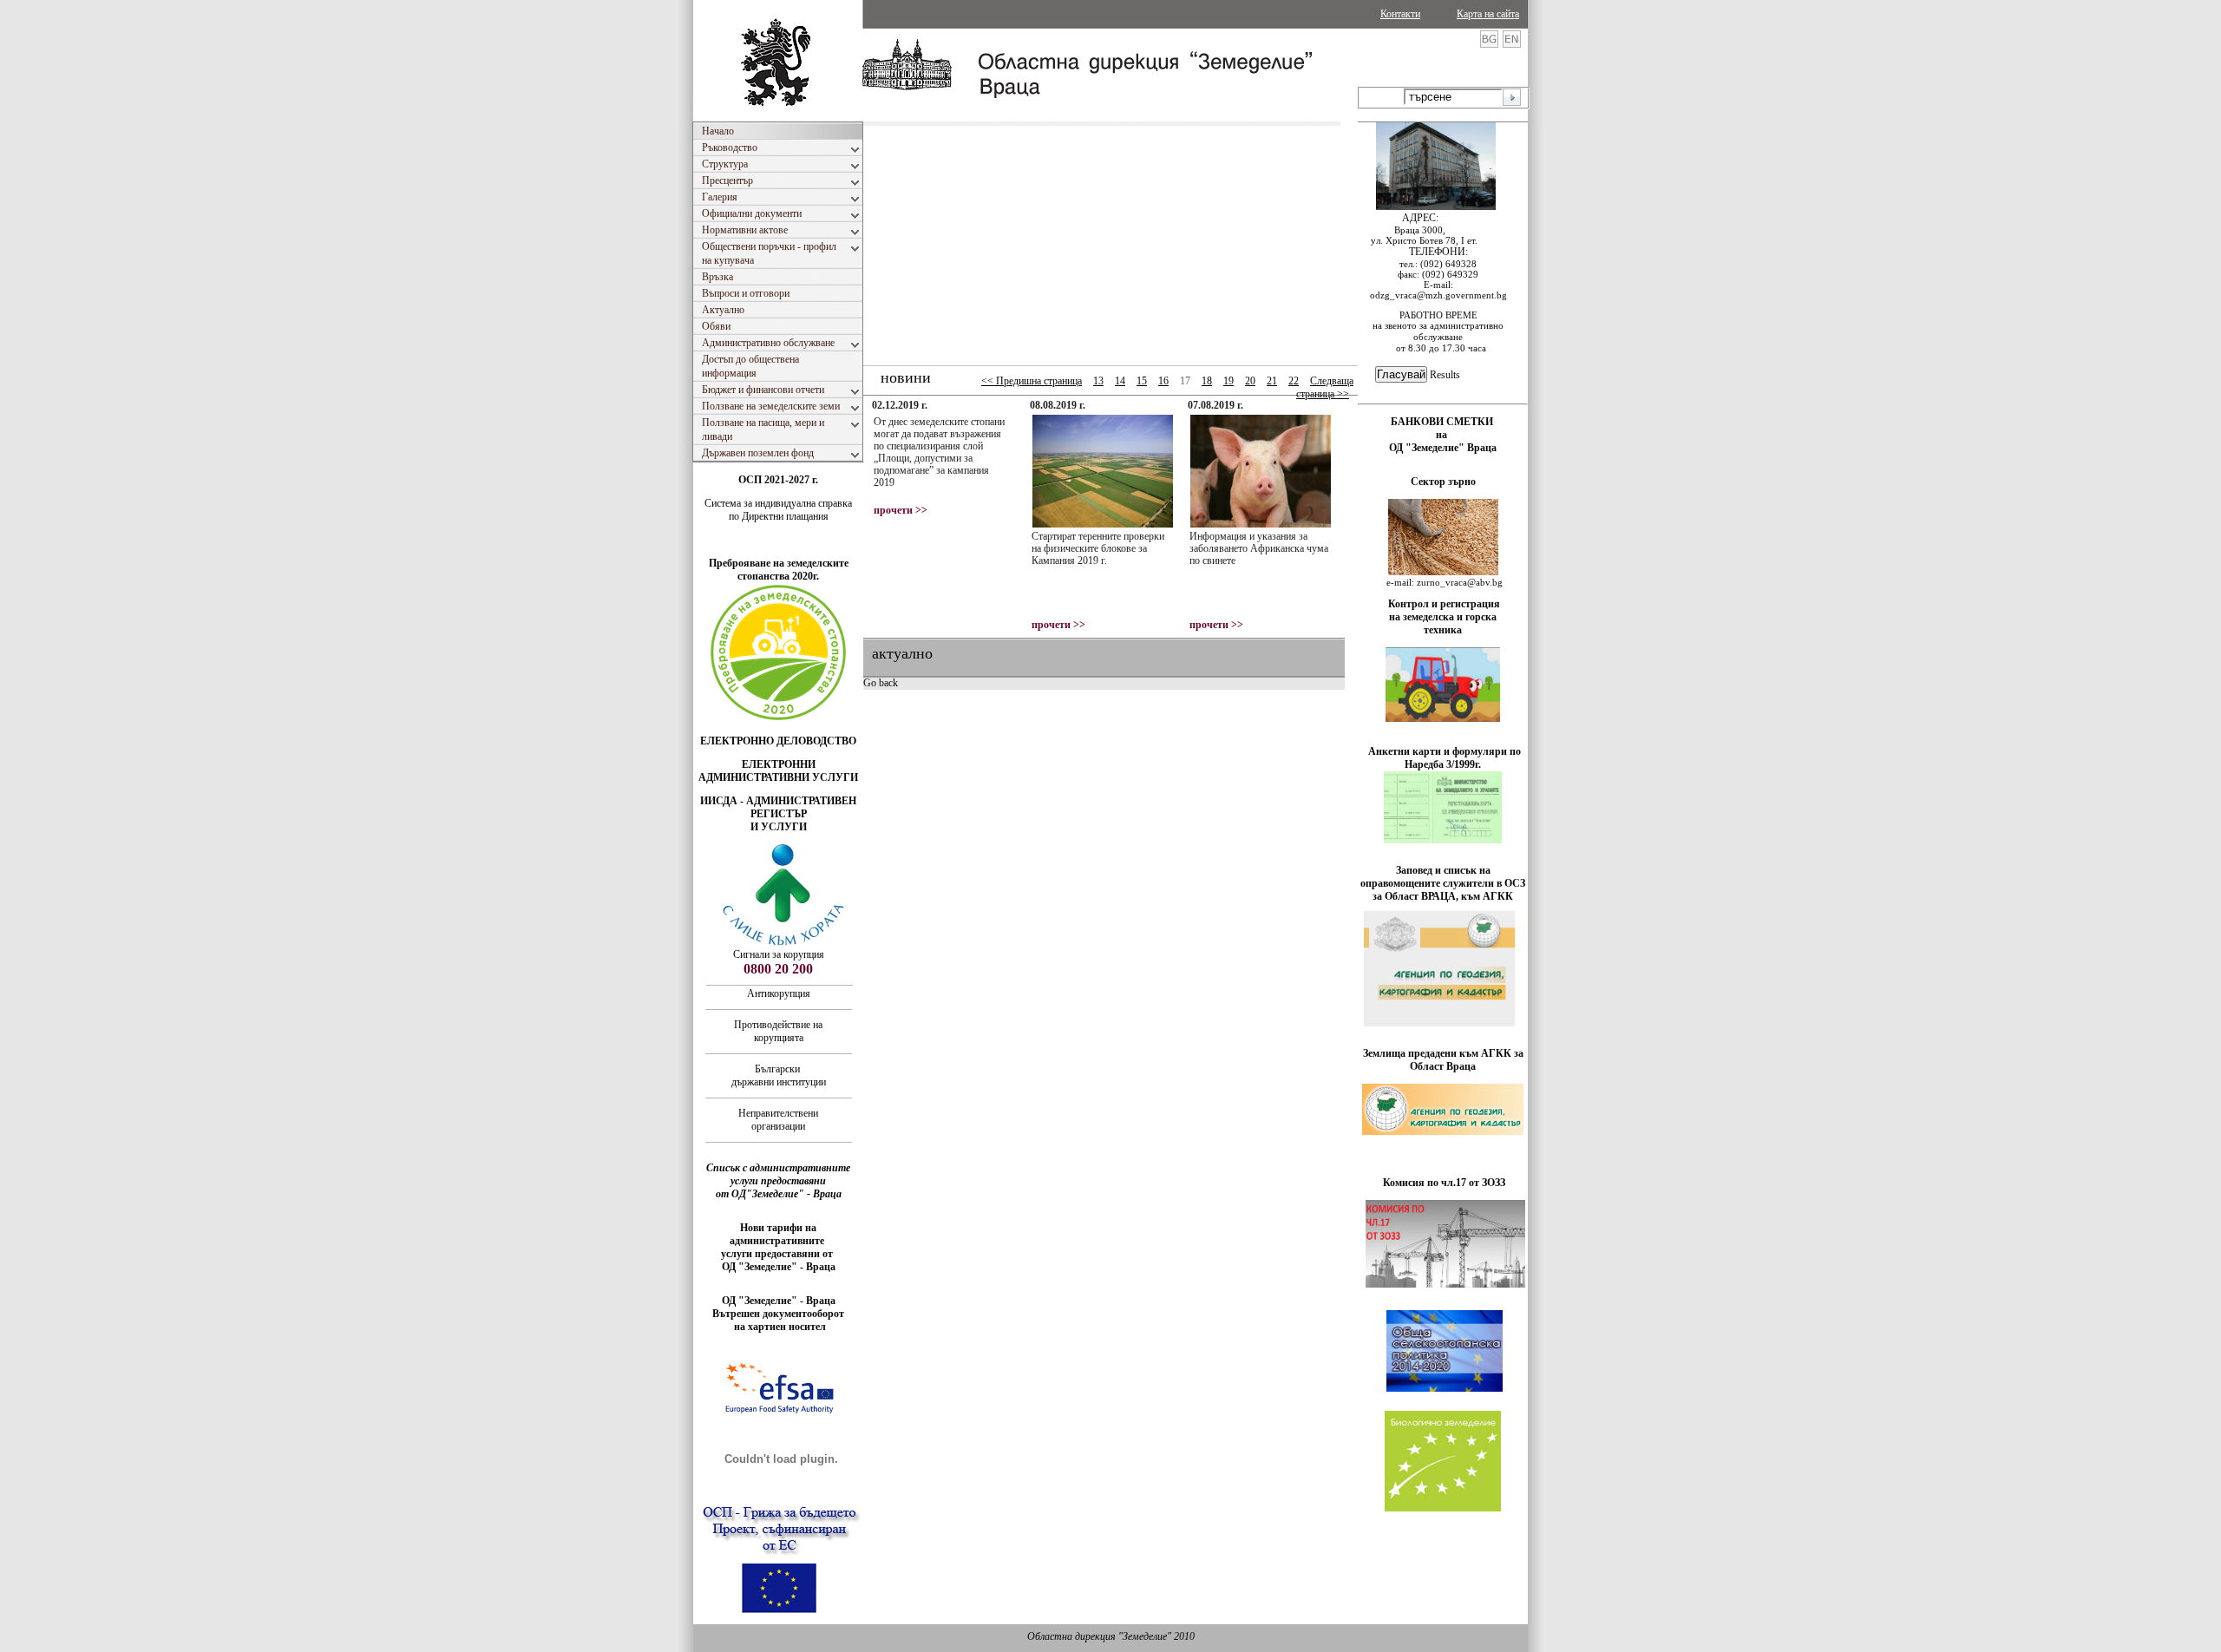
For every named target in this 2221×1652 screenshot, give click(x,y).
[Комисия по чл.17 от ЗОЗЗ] (1445, 1284)
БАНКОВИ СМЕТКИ (1443, 422)
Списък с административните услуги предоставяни (778, 1174)
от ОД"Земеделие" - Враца (779, 1194)
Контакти (1400, 14)
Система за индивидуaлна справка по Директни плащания (778, 510)
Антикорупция (779, 993)
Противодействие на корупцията (778, 1031)
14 (1120, 381)
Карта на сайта (1488, 14)
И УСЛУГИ (779, 827)
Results (1445, 375)
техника (1443, 630)
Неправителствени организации (778, 1120)
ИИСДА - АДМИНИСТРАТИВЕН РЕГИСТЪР (778, 807)
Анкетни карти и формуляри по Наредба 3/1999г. (1445, 758)
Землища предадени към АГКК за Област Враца (1443, 1060)
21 (1272, 381)
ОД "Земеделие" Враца (1443, 448)
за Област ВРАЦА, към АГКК (1443, 896)
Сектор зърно (1443, 482)
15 (1142, 381)
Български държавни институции (779, 1075)
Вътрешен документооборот (778, 1314)
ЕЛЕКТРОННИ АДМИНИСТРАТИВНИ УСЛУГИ (778, 771)
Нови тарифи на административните (778, 1234)
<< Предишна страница (1032, 381)
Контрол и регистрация (1444, 604)
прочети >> (901, 510)
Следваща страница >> (1325, 387)
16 (1163, 381)
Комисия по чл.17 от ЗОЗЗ (1444, 1183)
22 (1294, 381)
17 (1185, 381)
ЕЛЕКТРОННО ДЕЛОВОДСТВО (778, 741)
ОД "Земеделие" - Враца (779, 1267)
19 (1228, 381)
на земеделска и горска (1443, 617)
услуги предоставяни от (778, 1254)
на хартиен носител (779, 1327)
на (1443, 435)
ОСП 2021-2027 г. (778, 480)
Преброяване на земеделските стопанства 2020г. (779, 570)
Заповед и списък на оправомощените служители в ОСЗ (1443, 877)
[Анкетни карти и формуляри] (1443, 840)
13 (1098, 381)
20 (1250, 381)
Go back (881, 683)
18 (1207, 381)
